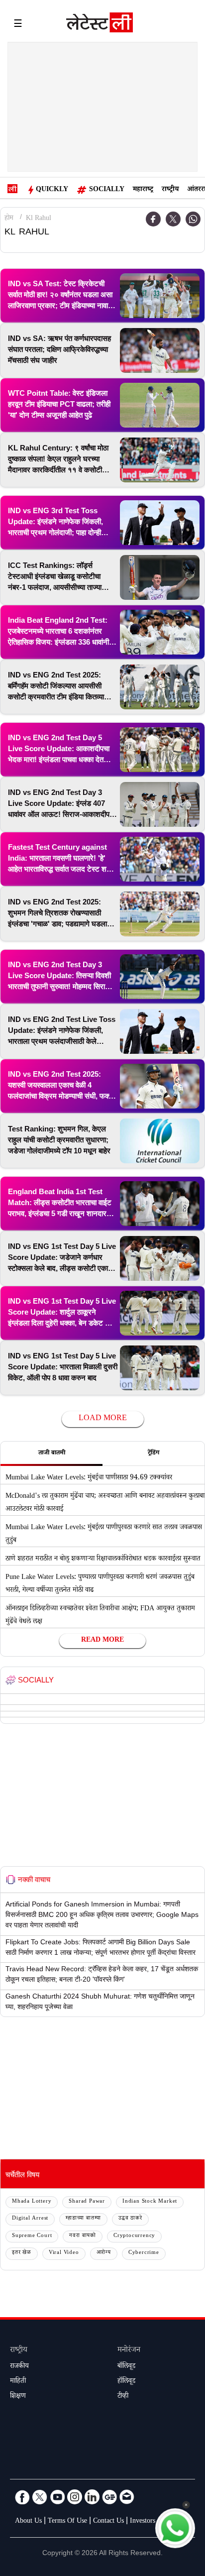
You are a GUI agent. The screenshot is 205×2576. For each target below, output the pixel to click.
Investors (143, 2522)
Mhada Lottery (32, 2202)
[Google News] (109, 2497)
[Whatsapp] (193, 219)
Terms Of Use (67, 2522)
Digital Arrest (30, 2219)
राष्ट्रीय (170, 190)
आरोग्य (104, 2253)
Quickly (52, 190)
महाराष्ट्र (143, 190)
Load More (103, 1419)
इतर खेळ (22, 2253)
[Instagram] (75, 2497)
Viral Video (64, 2253)
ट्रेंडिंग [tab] (154, 1454)
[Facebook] (153, 219)
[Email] (127, 2497)
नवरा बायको (83, 2236)
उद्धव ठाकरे (130, 2219)
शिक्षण (18, 2397)
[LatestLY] (100, 25)
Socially (107, 190)
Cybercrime (144, 2253)
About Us (28, 2522)
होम (9, 219)
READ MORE (102, 1641)
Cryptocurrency (134, 2236)
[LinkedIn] (92, 2497)
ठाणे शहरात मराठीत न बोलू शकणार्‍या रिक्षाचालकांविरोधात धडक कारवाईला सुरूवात (103, 1560)
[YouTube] (57, 2497)
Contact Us (108, 2522)
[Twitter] (173, 219)
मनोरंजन (129, 2351)
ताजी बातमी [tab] (52, 1454)
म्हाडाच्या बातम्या (83, 2219)
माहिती (18, 2382)
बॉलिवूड (126, 2367)
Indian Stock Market (150, 2202)
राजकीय (19, 2367)
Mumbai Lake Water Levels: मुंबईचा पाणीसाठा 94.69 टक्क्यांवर (89, 1478)
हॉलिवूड (126, 2382)
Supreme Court (32, 2236)
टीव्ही (123, 2397)
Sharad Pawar (87, 2202)
